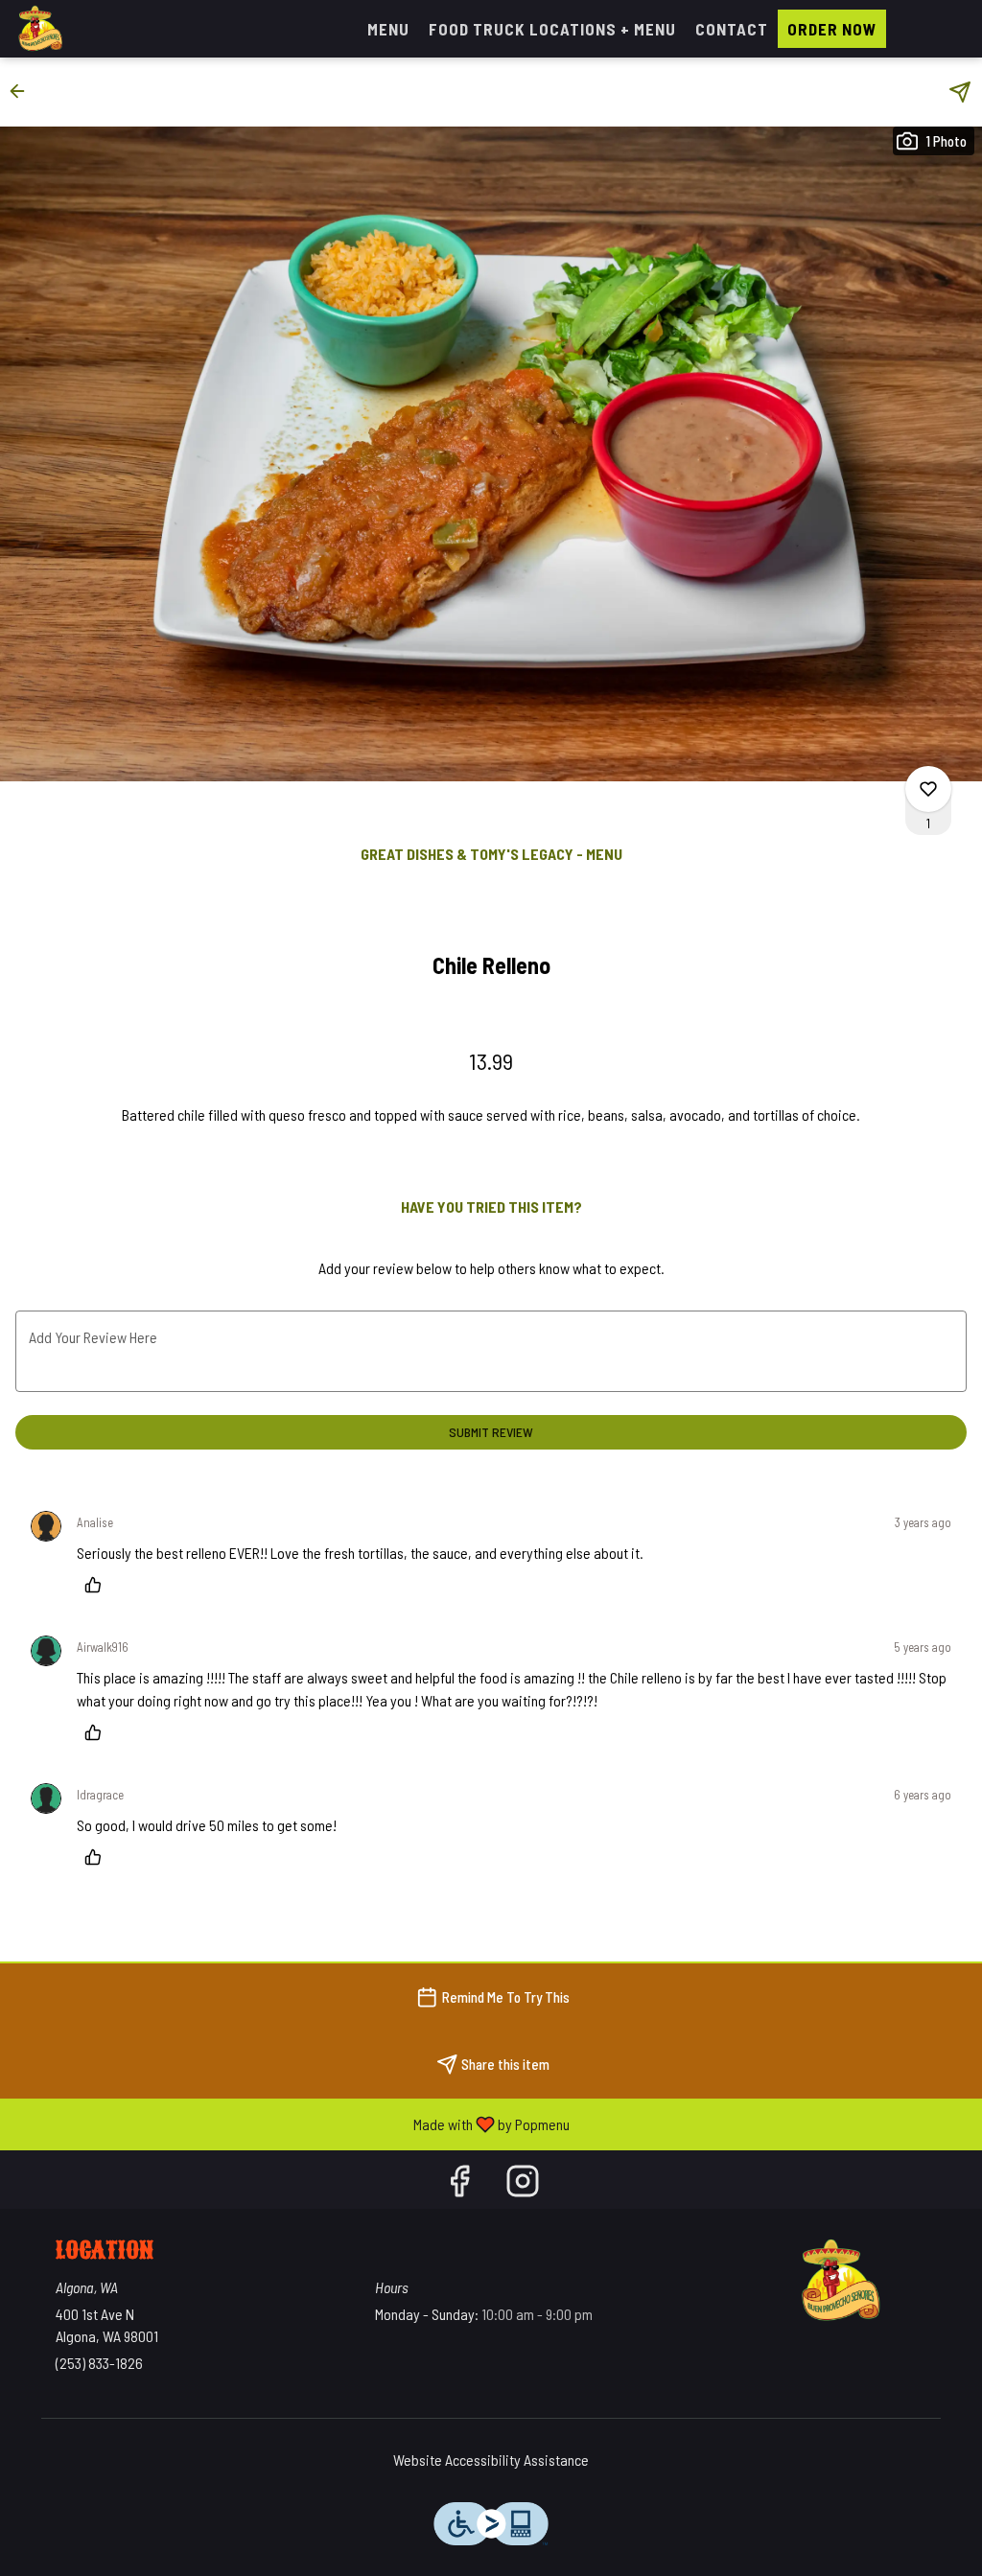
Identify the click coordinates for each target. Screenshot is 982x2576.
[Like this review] (98, 1585)
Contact (732, 29)
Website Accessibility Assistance (491, 2460)
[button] (23, 91)
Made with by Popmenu (292, 2123)
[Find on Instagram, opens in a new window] (523, 2184)
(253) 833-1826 (99, 2363)
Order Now (832, 29)
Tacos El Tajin (839, 2281)
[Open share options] (960, 92)
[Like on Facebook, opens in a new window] (459, 2184)
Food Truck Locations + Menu (552, 29)
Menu (388, 29)
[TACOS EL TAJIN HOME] (102, 29)
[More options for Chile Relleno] (928, 789)
